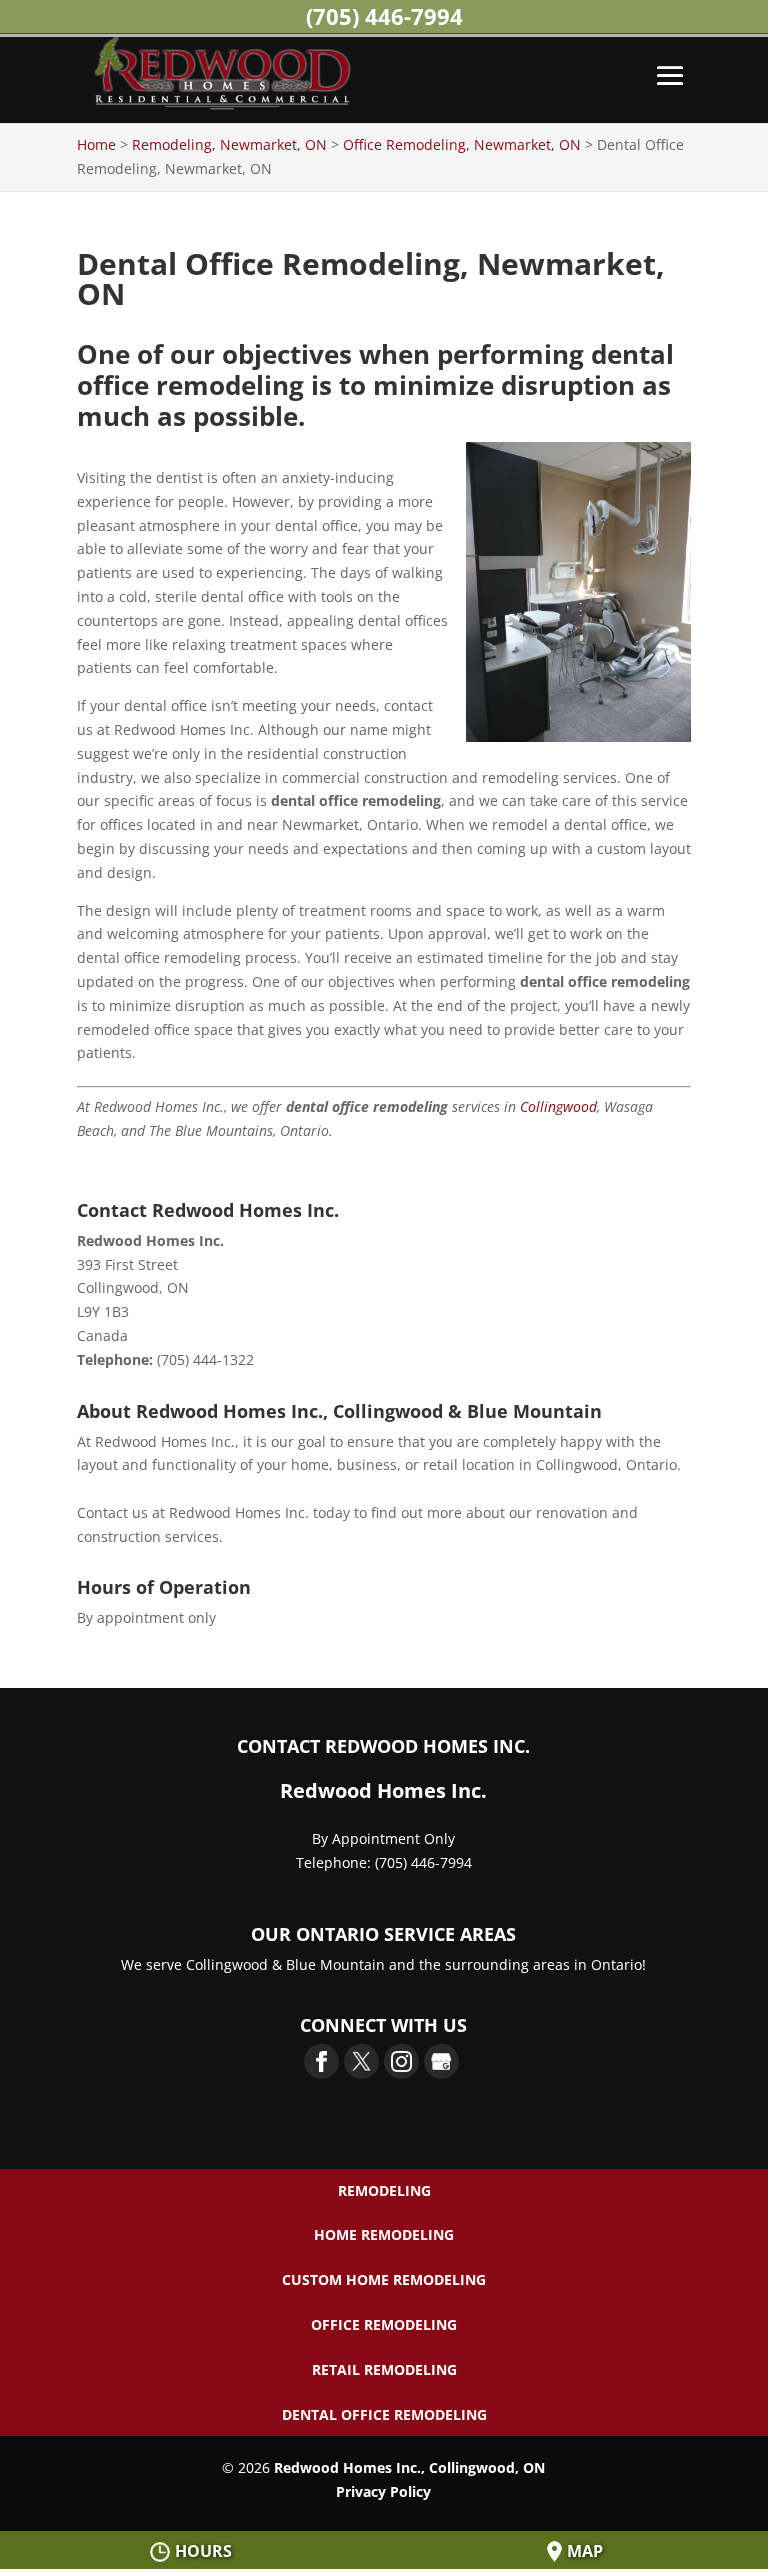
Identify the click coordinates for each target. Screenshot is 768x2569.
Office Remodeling (384, 2324)
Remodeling (384, 2190)
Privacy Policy (383, 2491)
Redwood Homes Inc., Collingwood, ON (409, 2467)
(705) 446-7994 (384, 16)
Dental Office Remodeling (384, 2414)
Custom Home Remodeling (384, 2279)
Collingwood (558, 1106)
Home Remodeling (384, 2234)
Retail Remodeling (384, 2369)
